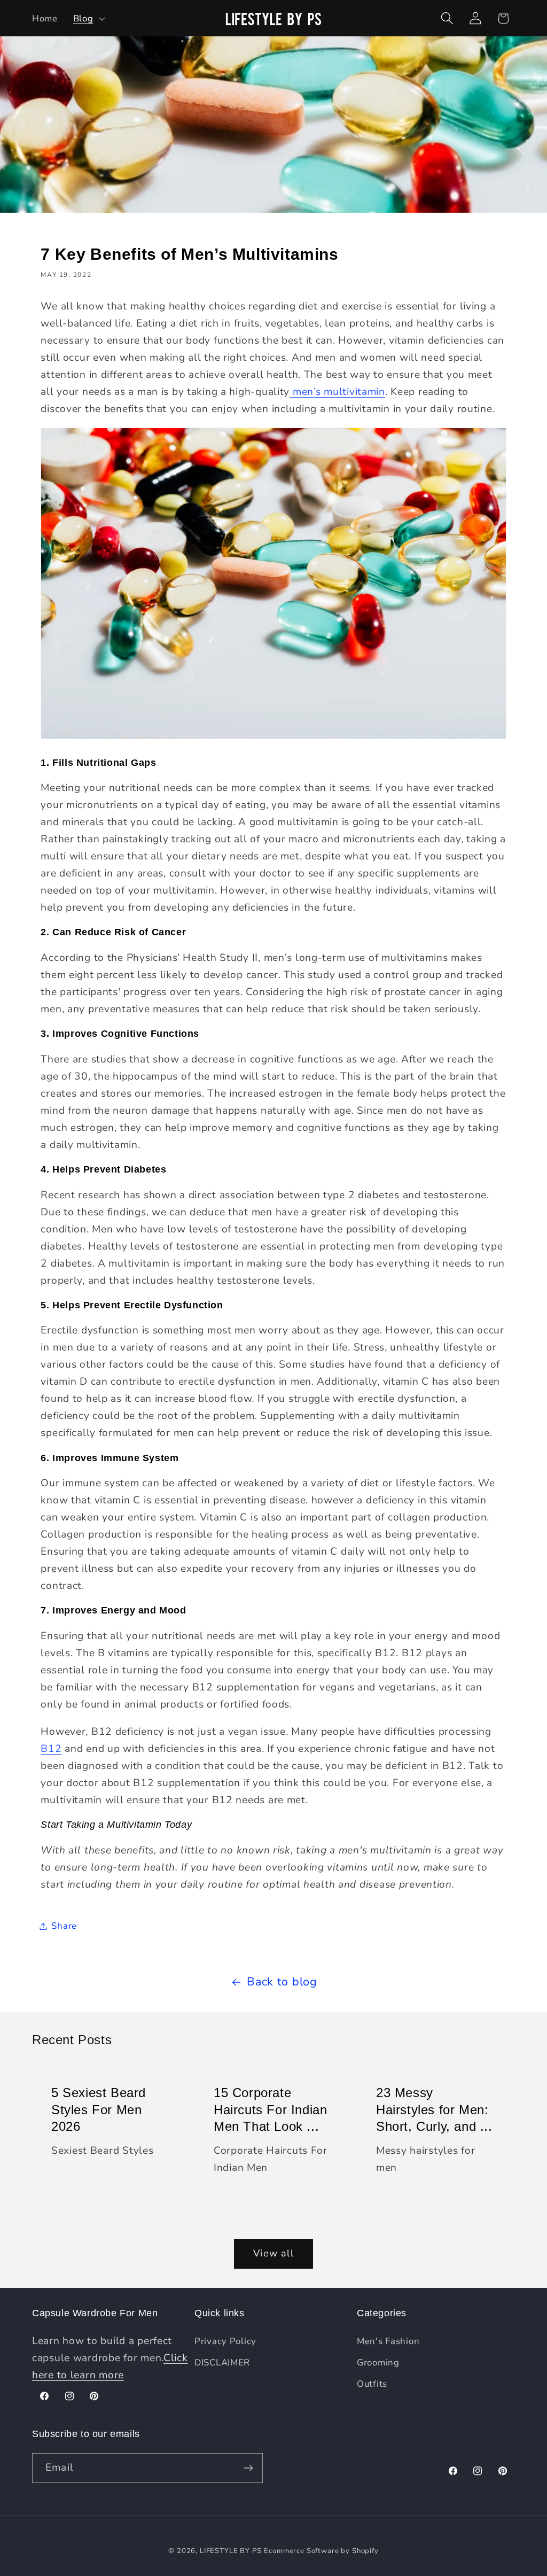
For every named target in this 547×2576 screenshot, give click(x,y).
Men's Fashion (388, 2341)
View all (273, 2253)
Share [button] (64, 1926)
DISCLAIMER (222, 2362)
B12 (51, 1749)
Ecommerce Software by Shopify (321, 2551)
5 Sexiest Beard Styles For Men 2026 (99, 2110)
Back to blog (282, 1982)
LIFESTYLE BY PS (231, 2551)
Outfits (372, 2384)
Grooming (378, 2362)
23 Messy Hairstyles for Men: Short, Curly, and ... (434, 2110)
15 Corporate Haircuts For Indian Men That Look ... (270, 2110)
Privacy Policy (225, 2341)
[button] (88, 18)
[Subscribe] (248, 2468)
